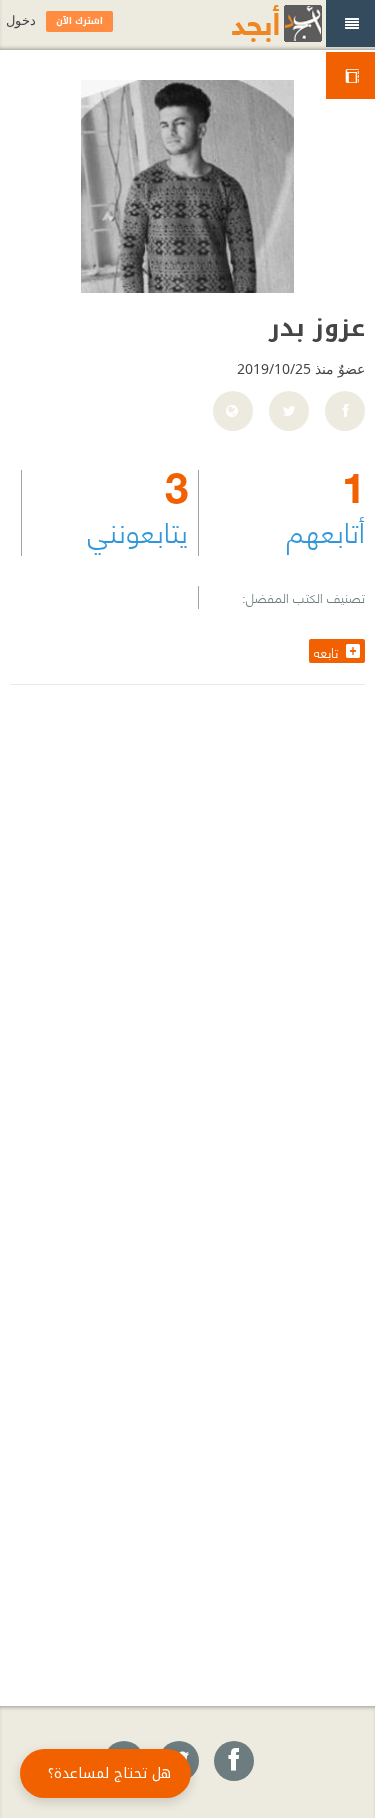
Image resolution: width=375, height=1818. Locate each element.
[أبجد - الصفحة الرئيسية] (252, 23)
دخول (21, 20)
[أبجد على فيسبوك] (233, 1762)
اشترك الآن (79, 21)
